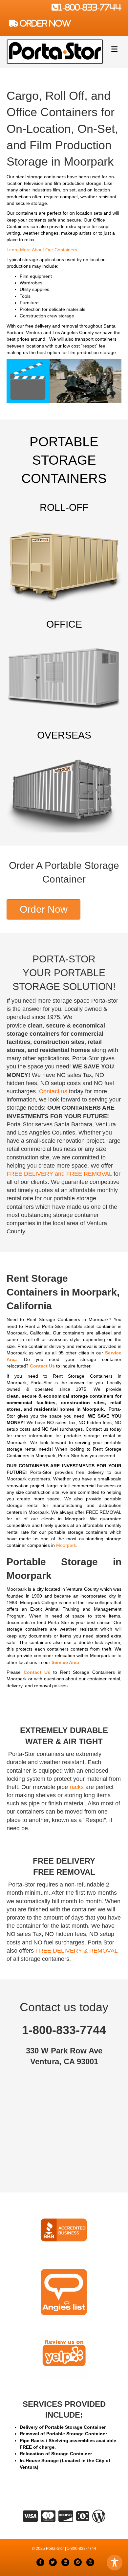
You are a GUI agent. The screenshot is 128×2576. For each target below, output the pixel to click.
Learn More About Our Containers (42, 250)
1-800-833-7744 (90, 7)
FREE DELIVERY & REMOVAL (76, 1951)
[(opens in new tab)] (64, 2230)
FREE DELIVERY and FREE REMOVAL (59, 1174)
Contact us (53, 1091)
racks (77, 1787)
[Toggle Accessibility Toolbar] (115, 2563)
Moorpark (66, 1545)
